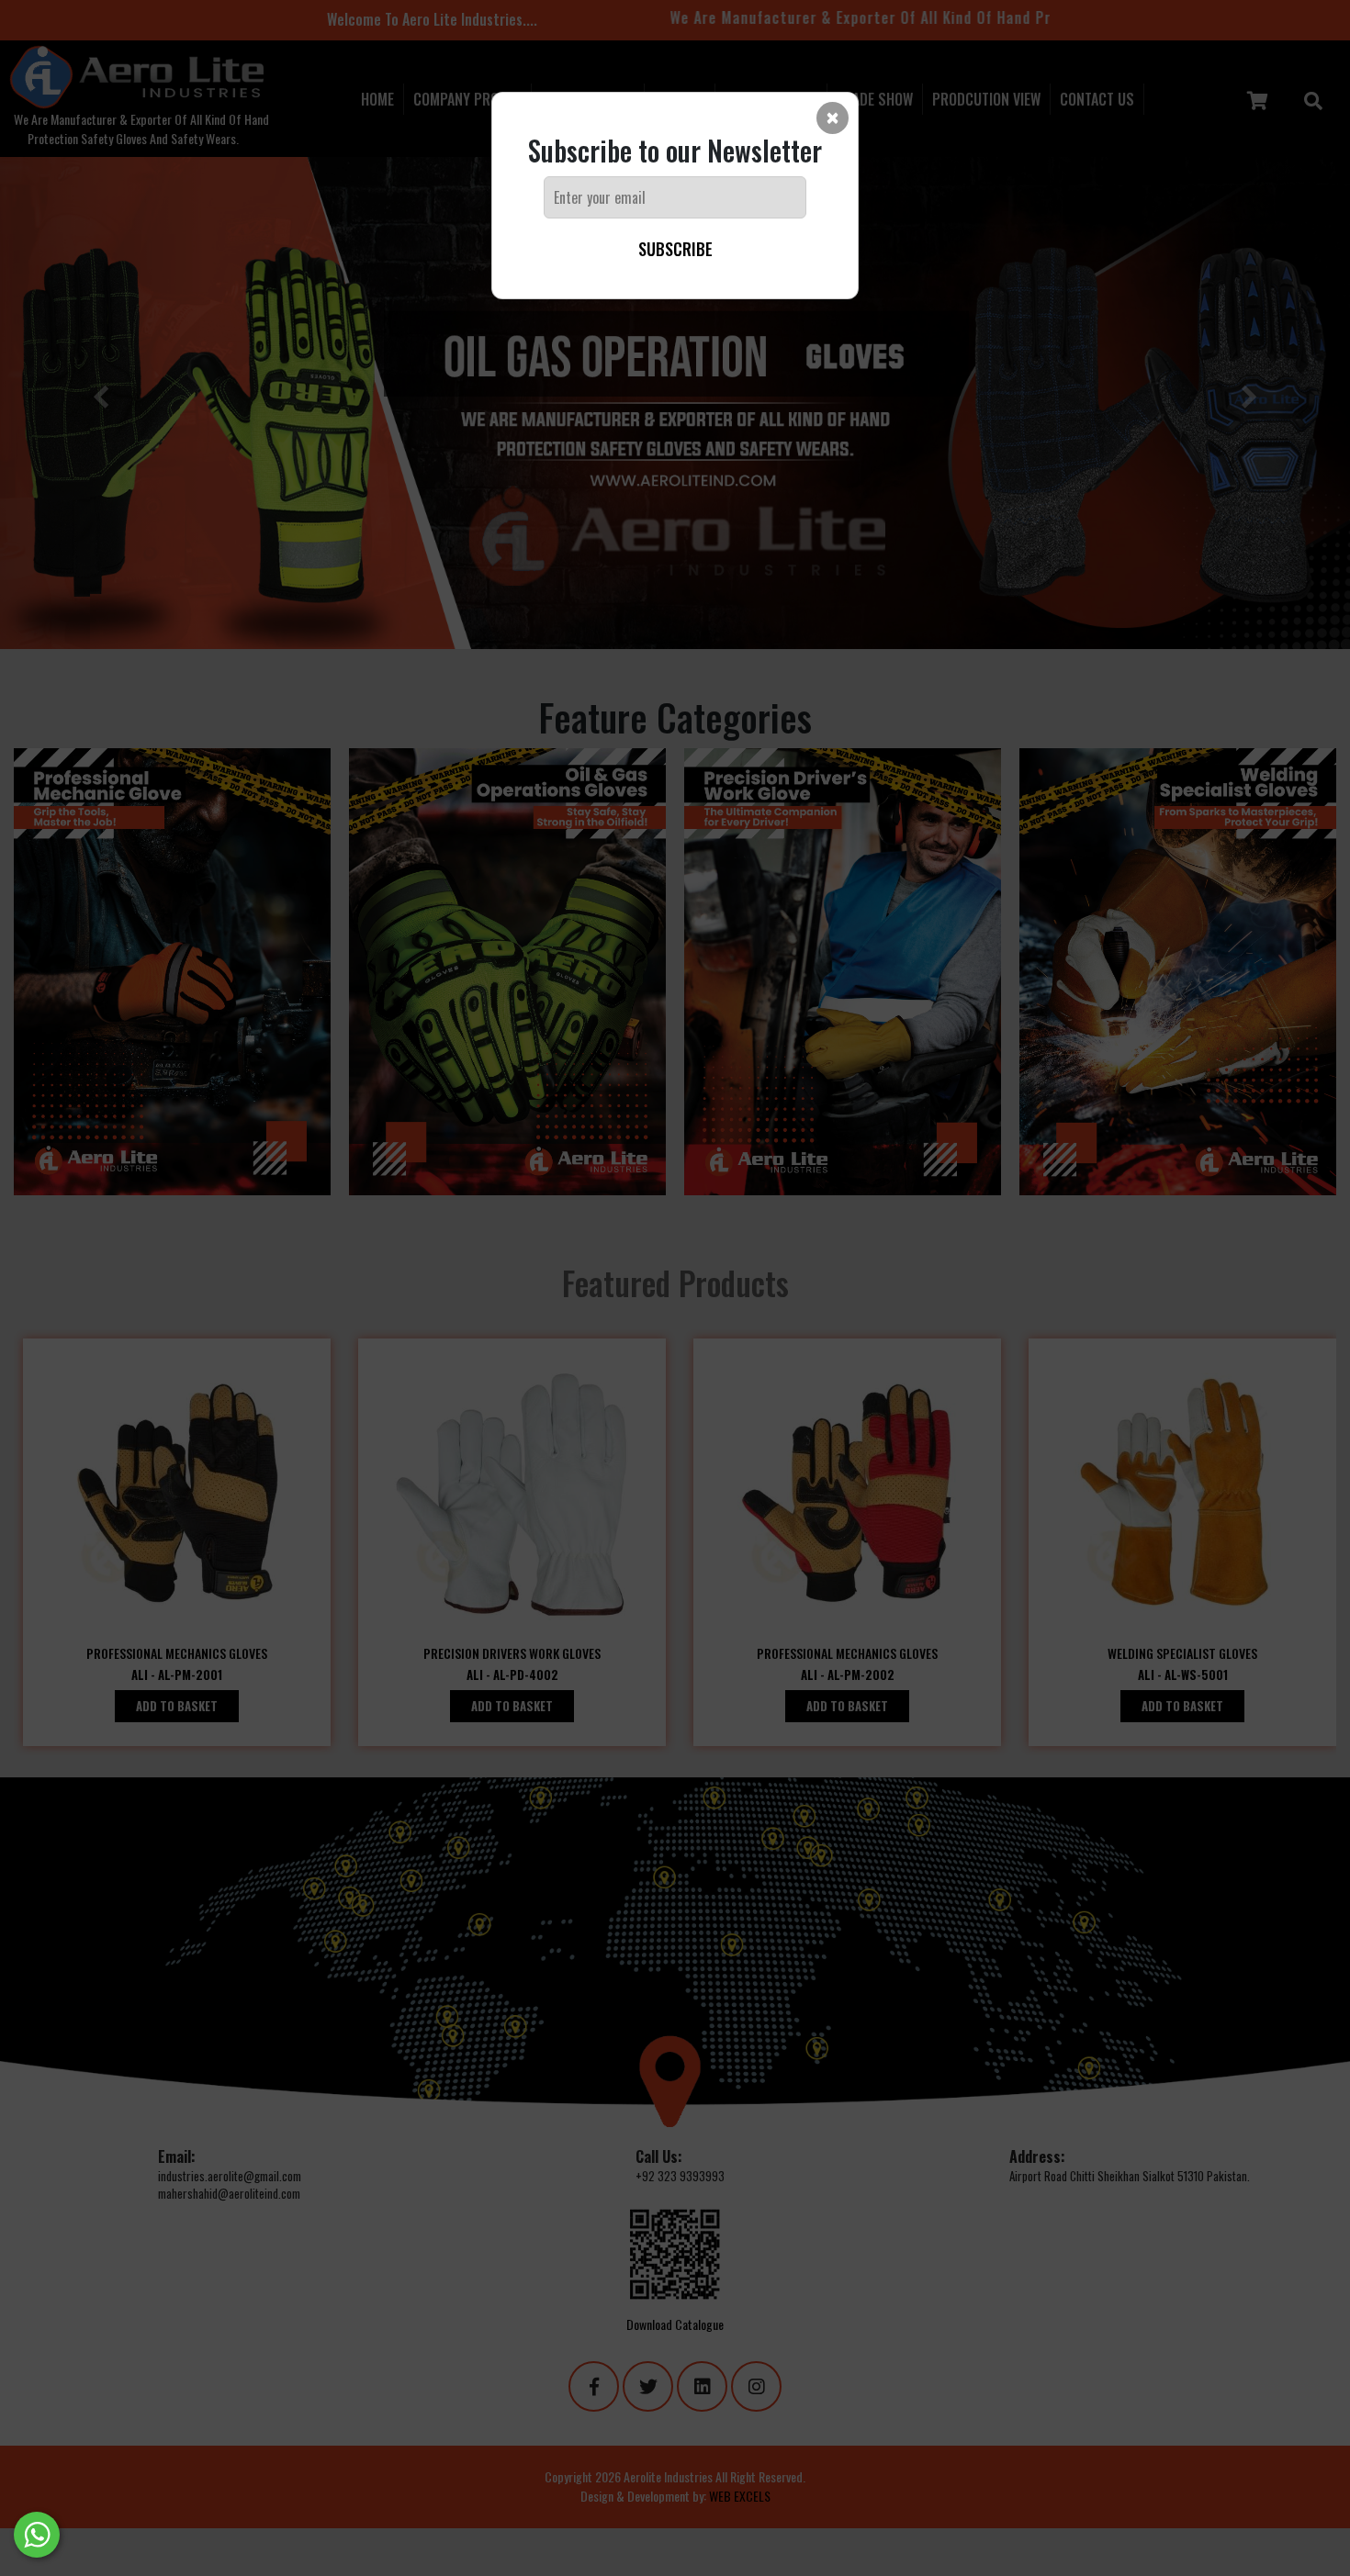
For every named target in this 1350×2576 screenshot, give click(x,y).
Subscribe (675, 249)
